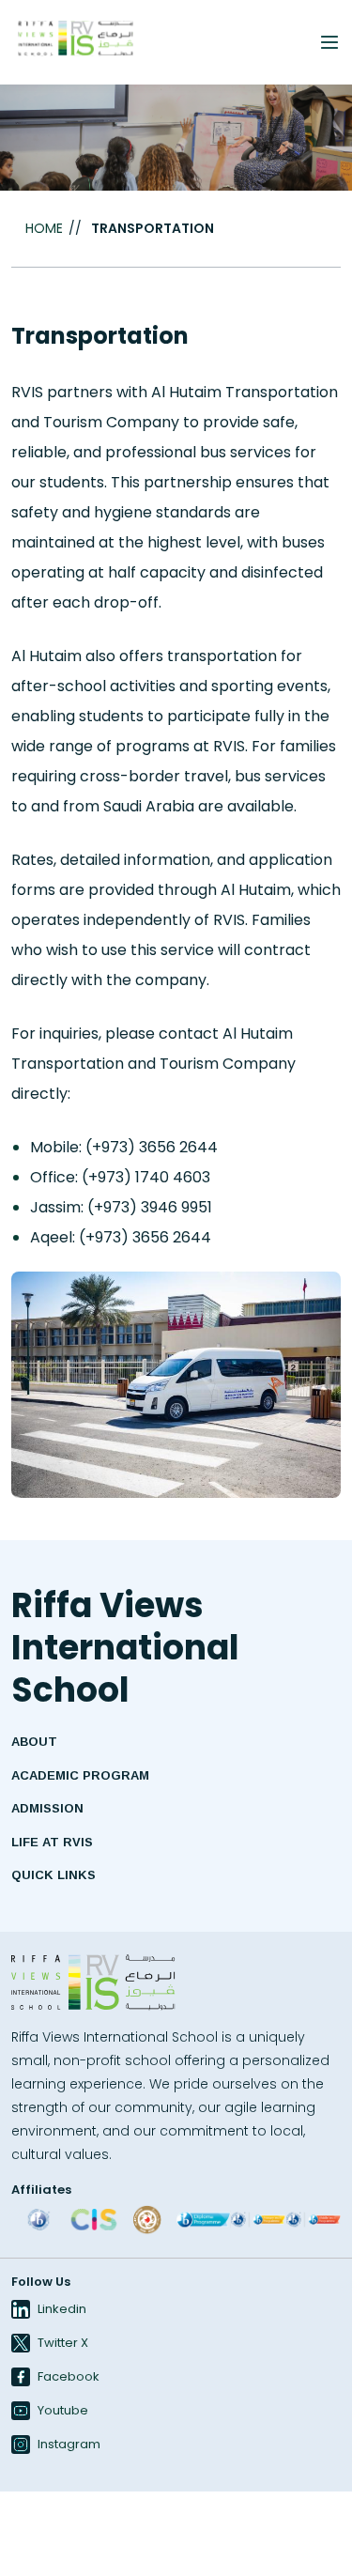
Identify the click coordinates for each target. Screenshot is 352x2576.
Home (44, 228)
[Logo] (94, 1982)
